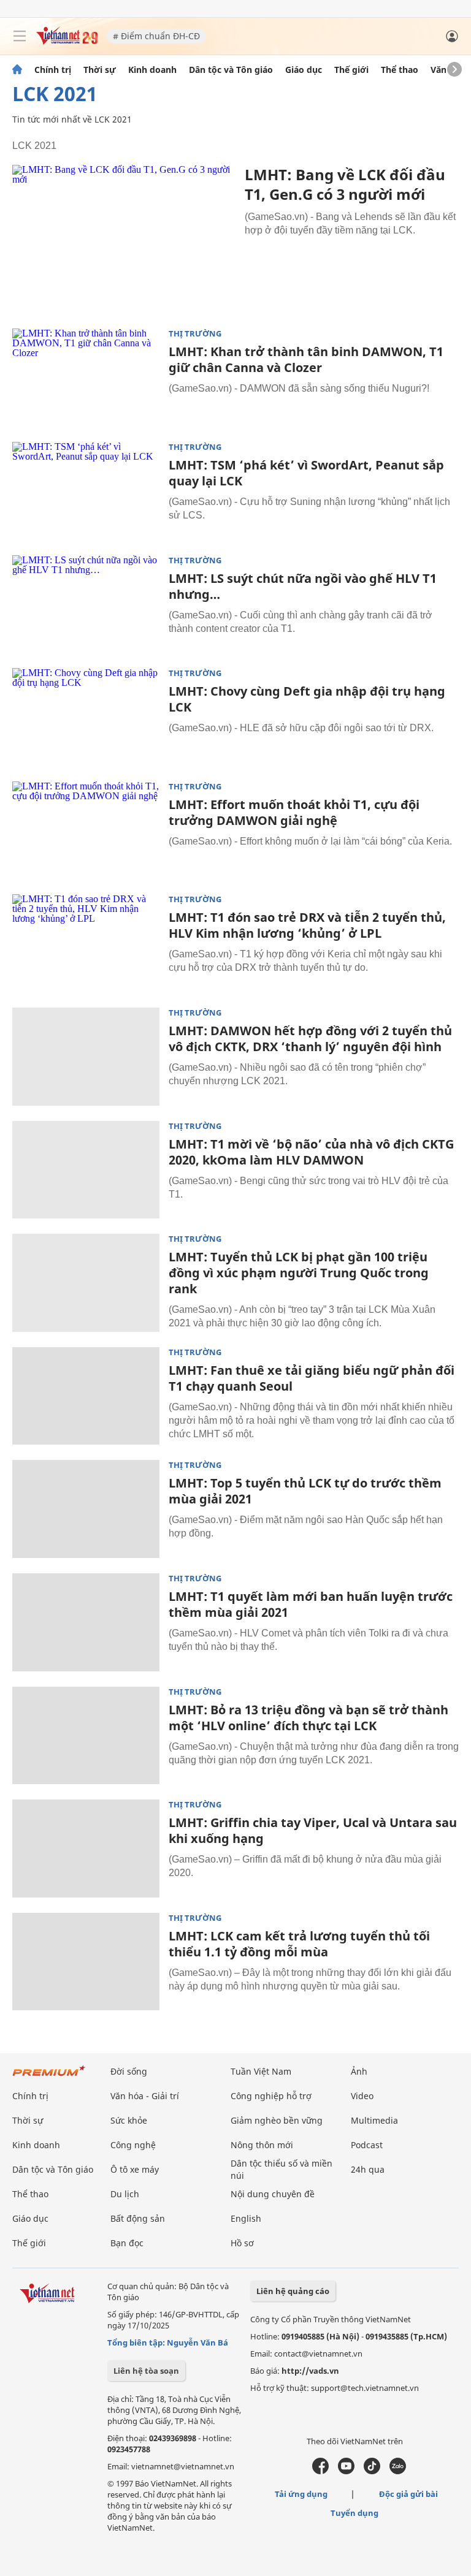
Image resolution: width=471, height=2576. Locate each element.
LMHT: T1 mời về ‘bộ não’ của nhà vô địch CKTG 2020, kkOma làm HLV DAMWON (311, 1152)
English (246, 2218)
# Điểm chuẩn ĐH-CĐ (156, 36)
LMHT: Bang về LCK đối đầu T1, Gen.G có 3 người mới (345, 184)
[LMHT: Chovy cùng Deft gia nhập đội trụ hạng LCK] (86, 717)
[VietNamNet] (17, 70)
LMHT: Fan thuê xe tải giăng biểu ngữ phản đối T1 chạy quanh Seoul (312, 1378)
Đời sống (129, 2071)
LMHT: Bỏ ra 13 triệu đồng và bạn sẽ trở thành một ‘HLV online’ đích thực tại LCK (308, 1718)
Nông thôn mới (262, 2145)
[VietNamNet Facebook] (320, 2471)
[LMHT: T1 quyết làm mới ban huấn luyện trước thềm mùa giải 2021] (86, 1622)
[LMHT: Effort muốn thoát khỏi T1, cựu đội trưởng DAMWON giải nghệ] (86, 830)
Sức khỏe (129, 2120)
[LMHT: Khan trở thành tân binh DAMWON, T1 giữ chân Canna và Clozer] (86, 378)
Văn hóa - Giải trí (145, 2096)
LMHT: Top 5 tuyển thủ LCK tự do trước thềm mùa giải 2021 (305, 1491)
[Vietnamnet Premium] (49, 2077)
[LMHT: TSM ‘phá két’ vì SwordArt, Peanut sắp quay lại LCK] (86, 491)
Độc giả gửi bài (408, 2494)
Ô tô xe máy (135, 2169)
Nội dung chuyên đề (273, 2194)
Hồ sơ (242, 2243)
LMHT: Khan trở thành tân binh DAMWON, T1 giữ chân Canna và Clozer (306, 359)
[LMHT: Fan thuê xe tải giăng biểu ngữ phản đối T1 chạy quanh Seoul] (86, 1396)
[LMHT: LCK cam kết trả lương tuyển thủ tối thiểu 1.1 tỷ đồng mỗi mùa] (86, 1962)
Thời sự (100, 70)
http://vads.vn (310, 2371)
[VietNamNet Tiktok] (372, 2471)
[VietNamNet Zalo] (398, 2471)
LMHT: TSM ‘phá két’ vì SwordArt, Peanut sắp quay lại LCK (306, 473)
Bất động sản (138, 2218)
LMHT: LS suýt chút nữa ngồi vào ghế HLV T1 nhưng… (303, 586)
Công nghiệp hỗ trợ (271, 2096)
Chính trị (53, 70)
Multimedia (374, 2120)
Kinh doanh (152, 70)
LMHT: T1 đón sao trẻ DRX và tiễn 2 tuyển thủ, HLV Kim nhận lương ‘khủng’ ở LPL (307, 925)
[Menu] (20, 36)
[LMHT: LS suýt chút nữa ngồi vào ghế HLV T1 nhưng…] (86, 604)
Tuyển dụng (354, 2513)
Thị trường (195, 334)
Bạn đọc (127, 2243)
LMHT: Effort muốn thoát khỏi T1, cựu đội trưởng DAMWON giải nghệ (294, 812)
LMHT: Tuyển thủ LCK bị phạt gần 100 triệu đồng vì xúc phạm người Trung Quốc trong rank (299, 1273)
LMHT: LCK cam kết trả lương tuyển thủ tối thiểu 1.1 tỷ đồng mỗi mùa (299, 1944)
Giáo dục (304, 70)
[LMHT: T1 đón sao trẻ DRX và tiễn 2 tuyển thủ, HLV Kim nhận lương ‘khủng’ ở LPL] (86, 943)
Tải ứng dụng (301, 2494)
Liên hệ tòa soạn (146, 2371)
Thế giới (351, 70)
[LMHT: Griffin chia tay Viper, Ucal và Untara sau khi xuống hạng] (86, 1848)
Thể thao (400, 70)
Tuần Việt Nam (261, 2071)
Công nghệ (133, 2145)
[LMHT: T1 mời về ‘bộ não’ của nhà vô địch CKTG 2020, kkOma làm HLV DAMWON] (86, 1170)
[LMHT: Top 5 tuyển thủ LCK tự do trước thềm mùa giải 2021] (86, 1509)
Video (362, 2096)
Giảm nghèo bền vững (277, 2120)
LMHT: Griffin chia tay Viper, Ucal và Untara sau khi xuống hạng (313, 1830)
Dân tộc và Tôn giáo (231, 70)
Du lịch (125, 2194)
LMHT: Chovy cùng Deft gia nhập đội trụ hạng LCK (307, 699)
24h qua (368, 2169)
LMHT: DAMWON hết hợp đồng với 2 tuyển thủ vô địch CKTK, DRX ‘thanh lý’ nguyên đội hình (310, 1039)
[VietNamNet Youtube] (346, 2471)
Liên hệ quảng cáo (293, 2291)
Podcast (367, 2145)
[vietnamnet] (67, 41)
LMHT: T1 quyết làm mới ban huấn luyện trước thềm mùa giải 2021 (311, 1604)
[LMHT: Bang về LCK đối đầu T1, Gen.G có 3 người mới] (124, 239)
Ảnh (359, 2071)
